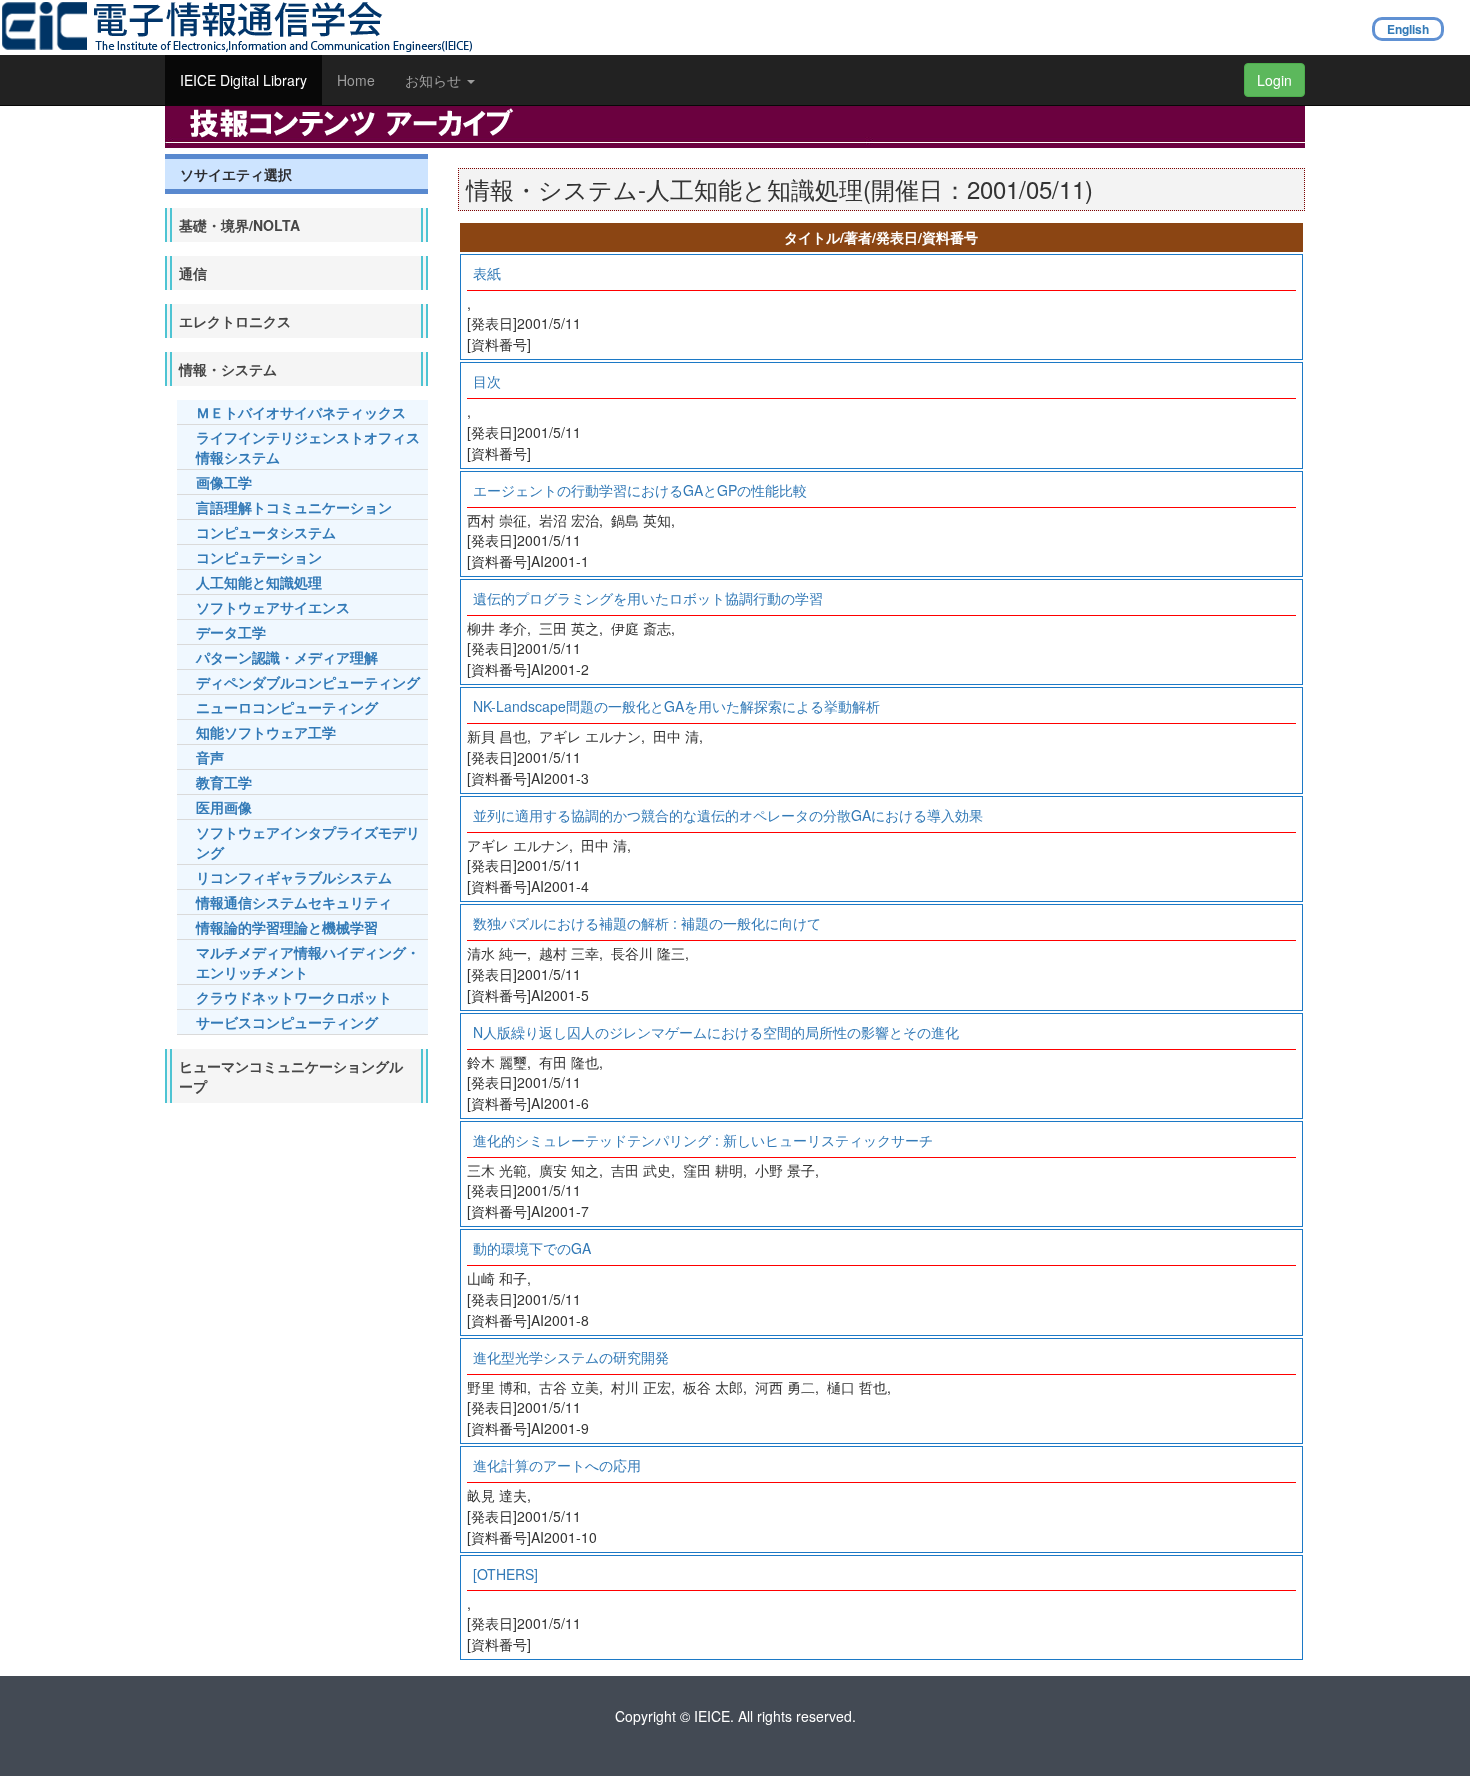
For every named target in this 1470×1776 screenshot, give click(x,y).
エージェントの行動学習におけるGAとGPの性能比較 (640, 490)
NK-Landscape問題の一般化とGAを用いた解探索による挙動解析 (676, 706)
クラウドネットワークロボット (294, 997)
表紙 (487, 273)
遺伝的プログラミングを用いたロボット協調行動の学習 (648, 598)
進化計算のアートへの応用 (557, 1465)
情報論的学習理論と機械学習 (287, 927)
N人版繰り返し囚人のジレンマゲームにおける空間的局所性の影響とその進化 (716, 1032)
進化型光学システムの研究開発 (571, 1357)
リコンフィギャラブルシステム (294, 877)
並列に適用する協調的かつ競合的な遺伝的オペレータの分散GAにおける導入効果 (728, 815)
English (1408, 29)
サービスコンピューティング (287, 1022)
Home (356, 80)
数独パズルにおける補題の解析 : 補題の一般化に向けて (647, 923)
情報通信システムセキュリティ (294, 902)
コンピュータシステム (266, 532)
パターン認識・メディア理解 (287, 657)
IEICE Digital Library (243, 80)
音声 (210, 757)
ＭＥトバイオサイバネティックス (301, 412)
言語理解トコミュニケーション (294, 507)
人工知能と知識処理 (259, 582)
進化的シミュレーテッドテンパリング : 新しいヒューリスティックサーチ (703, 1140)
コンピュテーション (259, 557)
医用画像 (224, 807)
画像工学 (224, 482)
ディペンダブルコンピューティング (308, 682)
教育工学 (224, 782)
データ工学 (231, 632)
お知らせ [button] (435, 80)
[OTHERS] (505, 1574)
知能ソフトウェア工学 (266, 732)
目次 (487, 381)
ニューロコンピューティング (287, 707)
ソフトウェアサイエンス (273, 607)
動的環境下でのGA (532, 1248)
